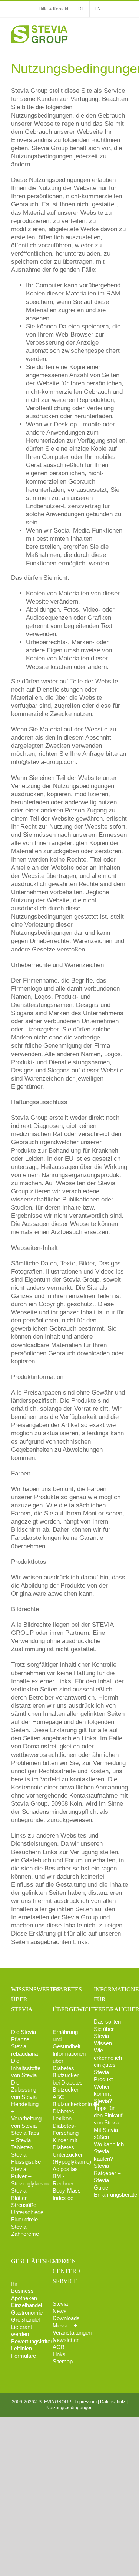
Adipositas (65, 2169)
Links (59, 2354)
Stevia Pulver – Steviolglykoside (26, 2176)
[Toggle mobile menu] (125, 29)
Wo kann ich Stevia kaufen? (109, 2151)
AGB (59, 2347)
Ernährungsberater (109, 2195)
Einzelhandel (26, 2305)
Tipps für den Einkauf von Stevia (108, 2115)
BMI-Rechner (63, 2180)
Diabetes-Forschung (66, 2129)
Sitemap (63, 2361)
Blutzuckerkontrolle (68, 2104)
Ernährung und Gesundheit (67, 2039)
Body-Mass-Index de (68, 2194)
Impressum (86, 2402)
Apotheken (24, 2298)
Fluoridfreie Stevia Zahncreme (25, 2227)
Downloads (66, 2318)
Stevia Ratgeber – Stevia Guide (107, 2177)
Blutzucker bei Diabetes (68, 2079)
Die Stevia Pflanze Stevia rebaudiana (24, 2043)
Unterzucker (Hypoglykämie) (68, 2158)
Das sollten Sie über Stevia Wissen (107, 2032)
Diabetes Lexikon (63, 2115)
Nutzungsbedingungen (69, 2408)
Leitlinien (21, 2348)
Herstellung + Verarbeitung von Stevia (26, 2115)
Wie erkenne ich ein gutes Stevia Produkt (108, 2065)
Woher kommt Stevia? (103, 2094)
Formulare (24, 2356)
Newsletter (66, 2340)
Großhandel (25, 2320)
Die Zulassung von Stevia (24, 2090)
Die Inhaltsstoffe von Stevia (26, 2068)
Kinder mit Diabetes (65, 2144)
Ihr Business (22, 2287)
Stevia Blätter (19, 2194)
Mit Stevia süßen (106, 2134)
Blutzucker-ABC (67, 2093)
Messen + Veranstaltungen (68, 2329)
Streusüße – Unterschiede (26, 2209)
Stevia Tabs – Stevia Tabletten (25, 2140)
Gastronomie (26, 2313)
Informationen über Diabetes (68, 2061)
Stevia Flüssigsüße (26, 2158)
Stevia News (60, 2307)
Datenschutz (113, 2402)
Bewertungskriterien (26, 2341)
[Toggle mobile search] (112, 29)
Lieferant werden (21, 2331)
